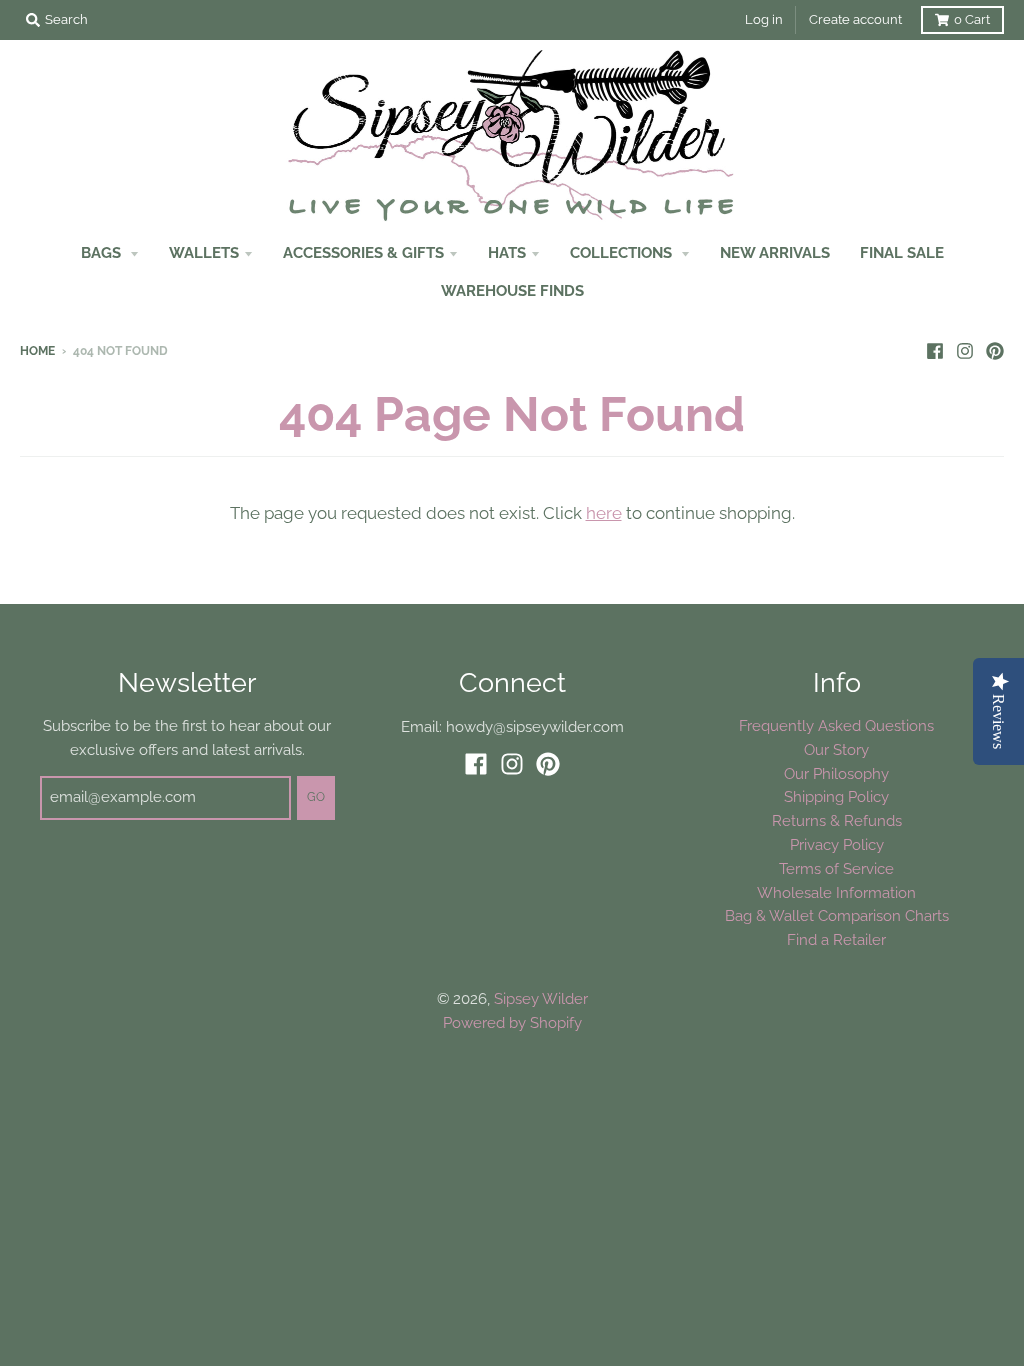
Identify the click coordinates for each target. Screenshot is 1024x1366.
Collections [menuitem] (623, 252)
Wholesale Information (836, 892)
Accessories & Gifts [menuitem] (363, 252)
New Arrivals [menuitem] (775, 252)
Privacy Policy (837, 844)
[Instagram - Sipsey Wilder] (965, 350)
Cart (972, 19)
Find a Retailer (836, 939)
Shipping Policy (836, 796)
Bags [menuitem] (103, 252)
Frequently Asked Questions (836, 725)
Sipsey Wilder (541, 998)
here (604, 513)
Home (37, 351)
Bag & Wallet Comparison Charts (837, 915)
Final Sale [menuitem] (902, 252)
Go (316, 797)
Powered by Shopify (512, 1022)
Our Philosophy (836, 773)
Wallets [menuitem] (204, 252)
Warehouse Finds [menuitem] (512, 290)
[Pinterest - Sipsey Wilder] (995, 350)
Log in (764, 19)
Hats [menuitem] (507, 252)
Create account (855, 19)
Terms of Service (836, 868)
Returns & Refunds (837, 820)
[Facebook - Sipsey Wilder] (935, 350)
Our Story (836, 749)
